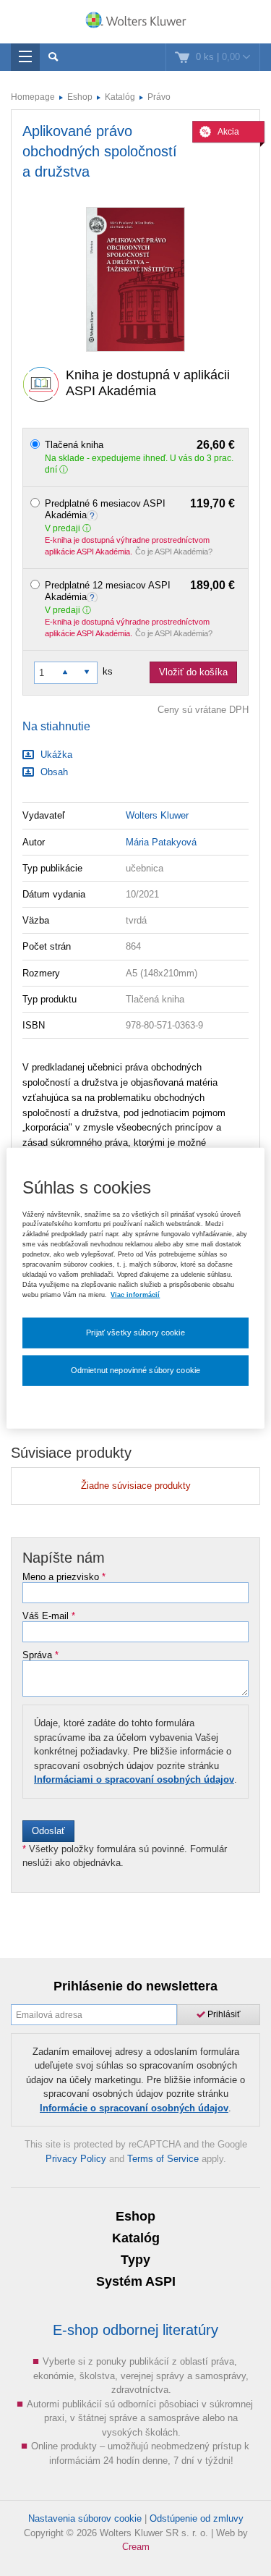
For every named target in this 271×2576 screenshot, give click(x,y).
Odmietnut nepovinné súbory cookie (135, 1370)
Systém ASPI (136, 2281)
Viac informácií (135, 1294)
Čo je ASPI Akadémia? (174, 552)
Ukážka (55, 755)
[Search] (53, 57)
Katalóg (120, 97)
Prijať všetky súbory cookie (135, 1333)
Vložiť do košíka (193, 672)
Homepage (33, 97)
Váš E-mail (49, 1616)
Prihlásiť (223, 2014)
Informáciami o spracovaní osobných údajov (134, 1779)
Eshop (80, 97)
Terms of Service (163, 2159)
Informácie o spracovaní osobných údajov (134, 2108)
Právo (159, 97)
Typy (135, 2260)
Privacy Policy (76, 2159)
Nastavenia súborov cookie (85, 2518)
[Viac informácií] (94, 515)
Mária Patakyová (161, 842)
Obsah (53, 772)
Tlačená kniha (140, 445)
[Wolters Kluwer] (135, 23)
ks (108, 671)
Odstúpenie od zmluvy (197, 2518)
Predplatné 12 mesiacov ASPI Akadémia (140, 591)
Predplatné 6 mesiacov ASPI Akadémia (140, 509)
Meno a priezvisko (64, 1577)
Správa (40, 1655)
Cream (136, 2547)
